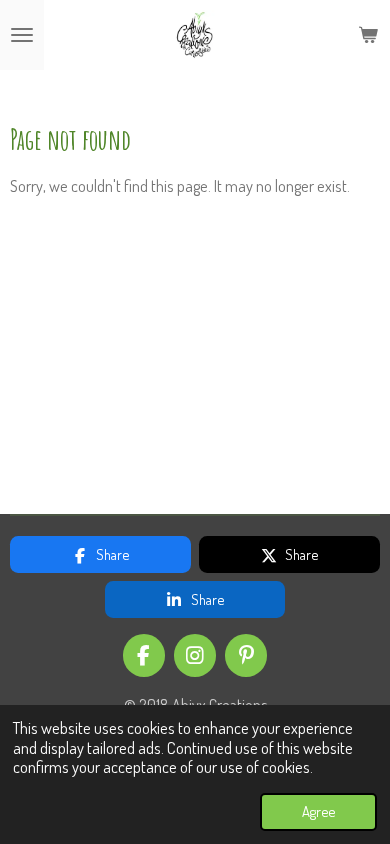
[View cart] (368, 35)
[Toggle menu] (22, 35)
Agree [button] (318, 811)
